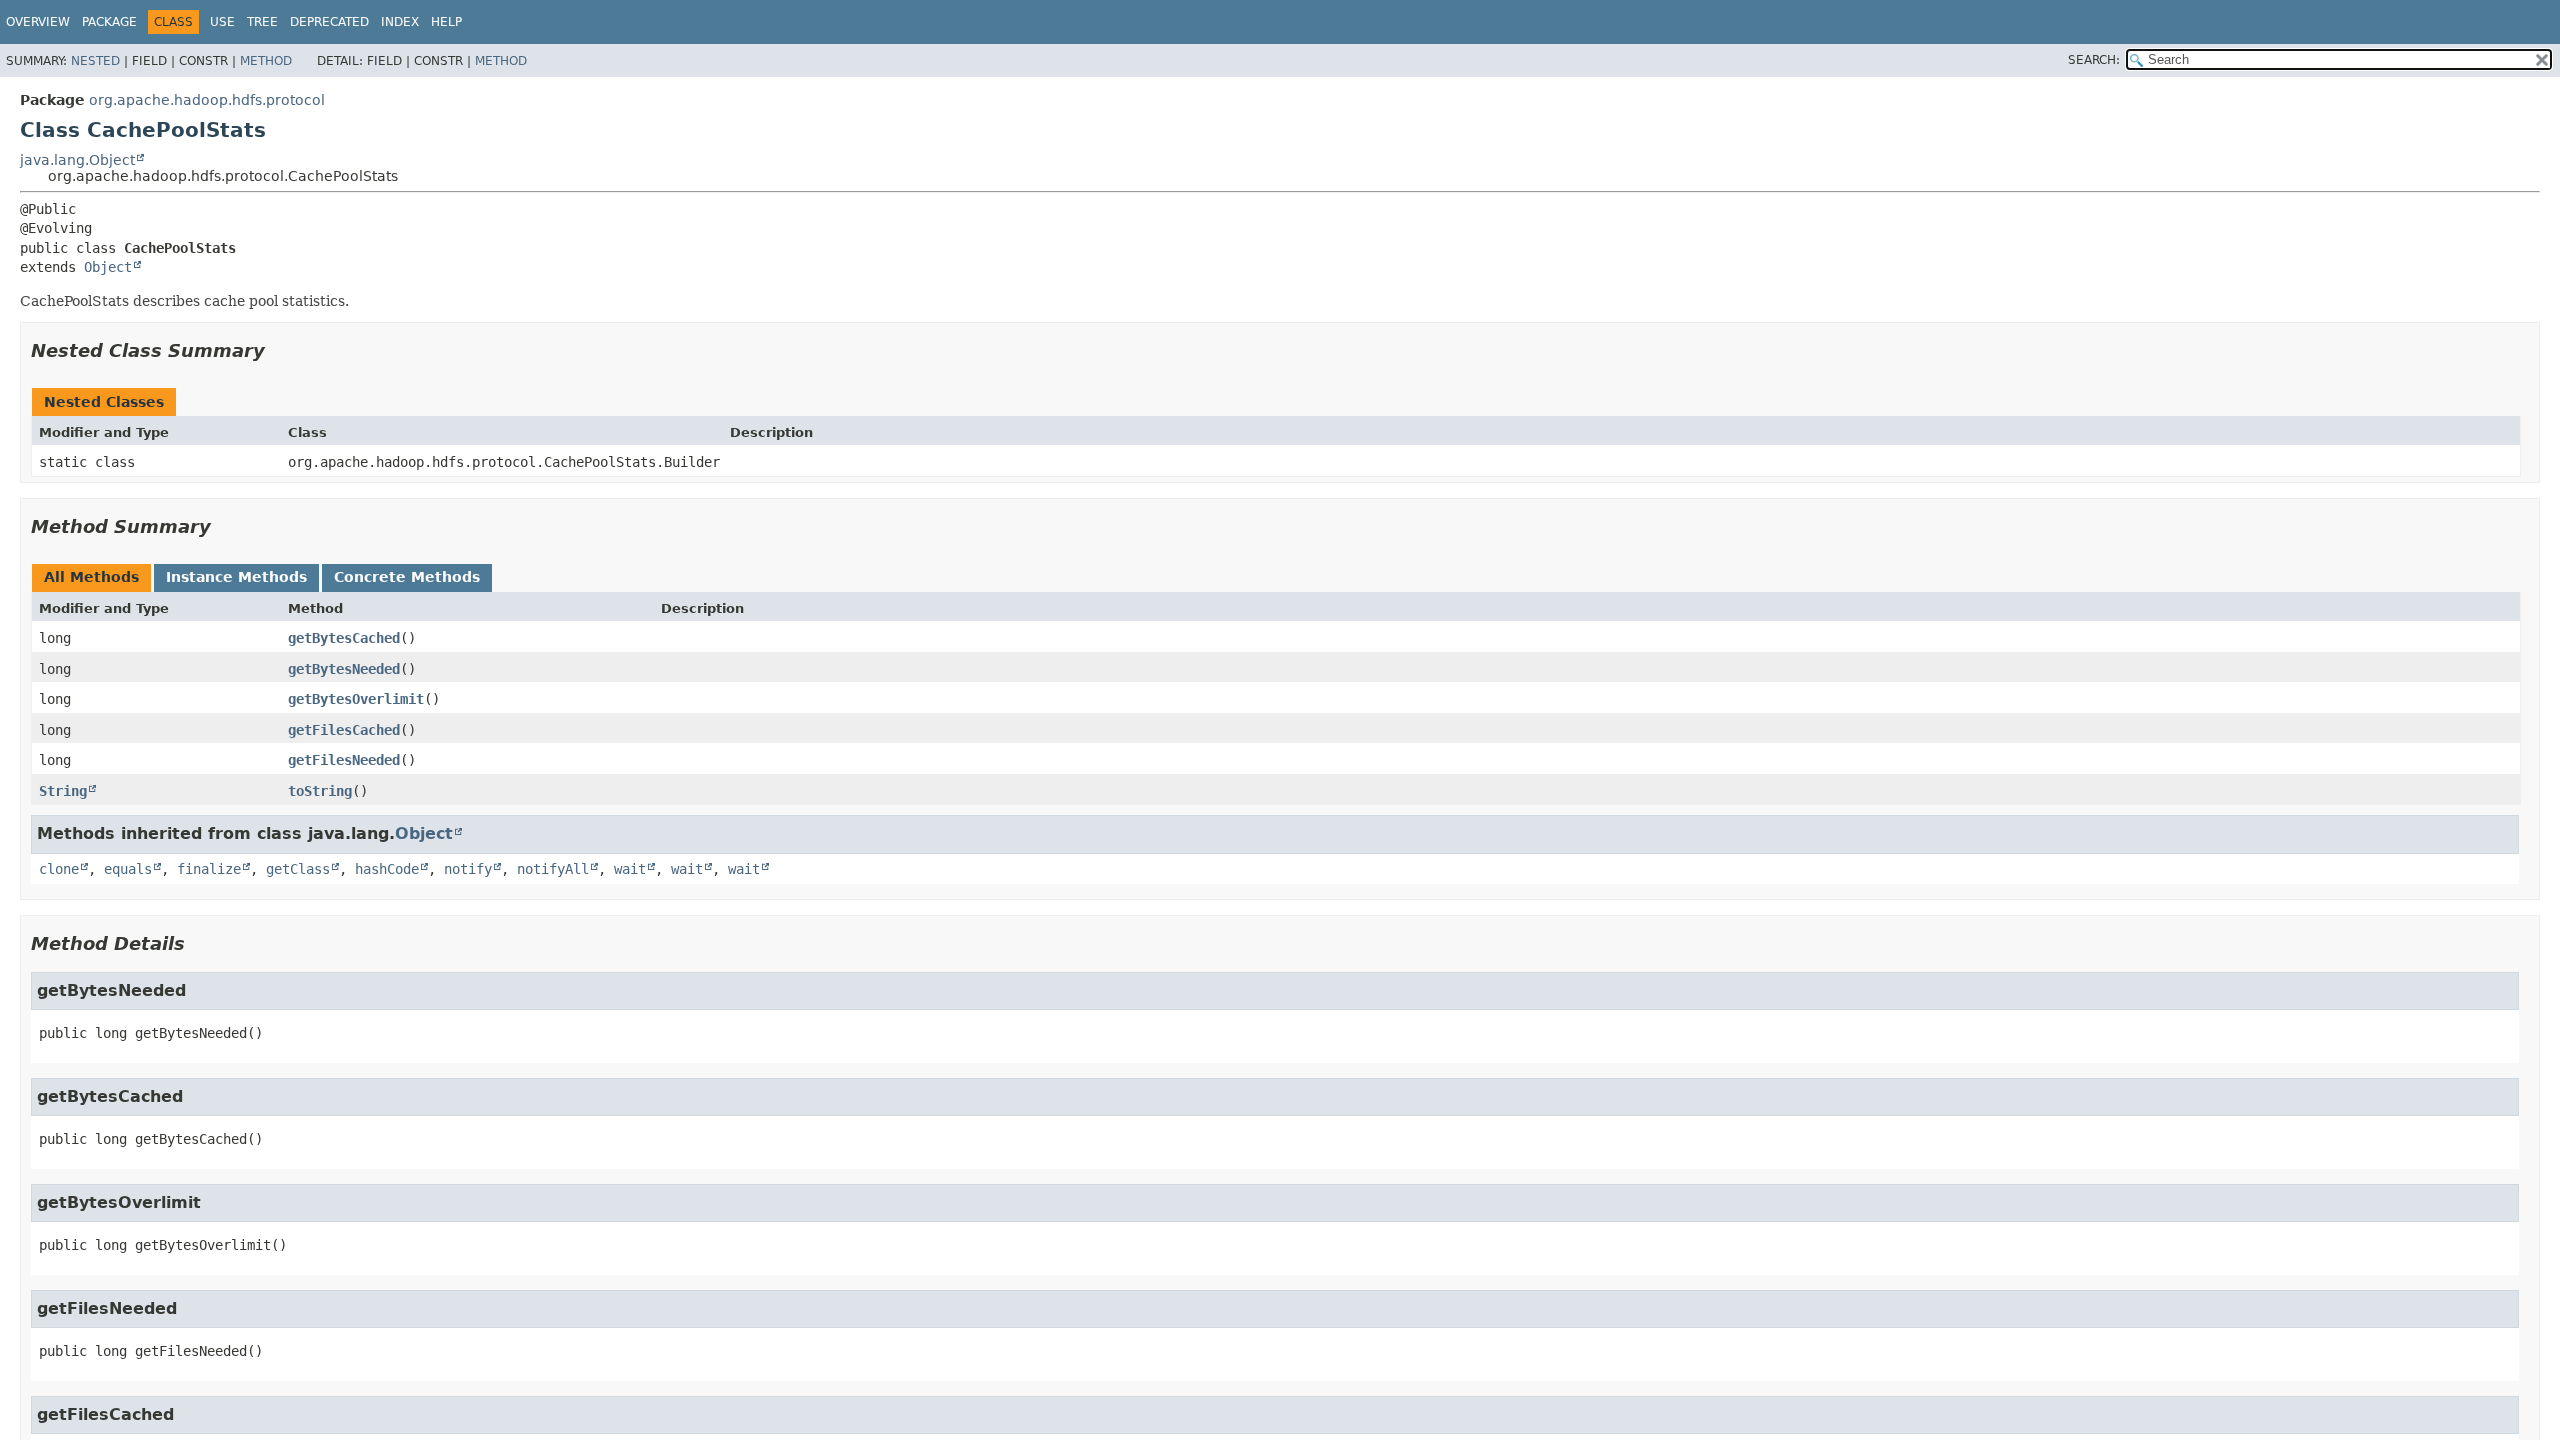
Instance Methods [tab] (236, 577)
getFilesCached (344, 730)
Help (446, 22)
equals (128, 869)
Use (222, 22)
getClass (298, 869)
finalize (209, 869)
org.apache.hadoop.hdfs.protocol (207, 100)
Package (109, 22)
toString (320, 791)
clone (59, 869)
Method (266, 61)
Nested (95, 61)
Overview (38, 22)
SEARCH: (2094, 60)
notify (468, 869)
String (63, 791)
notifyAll (553, 869)
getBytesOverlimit (356, 699)
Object (108, 267)
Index (400, 22)
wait (630, 869)
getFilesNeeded (344, 760)
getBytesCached (344, 638)
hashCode (387, 869)
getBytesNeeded (344, 669)
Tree (262, 22)
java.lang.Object (77, 160)
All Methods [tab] (91, 577)
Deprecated (329, 22)
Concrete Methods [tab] (407, 577)
